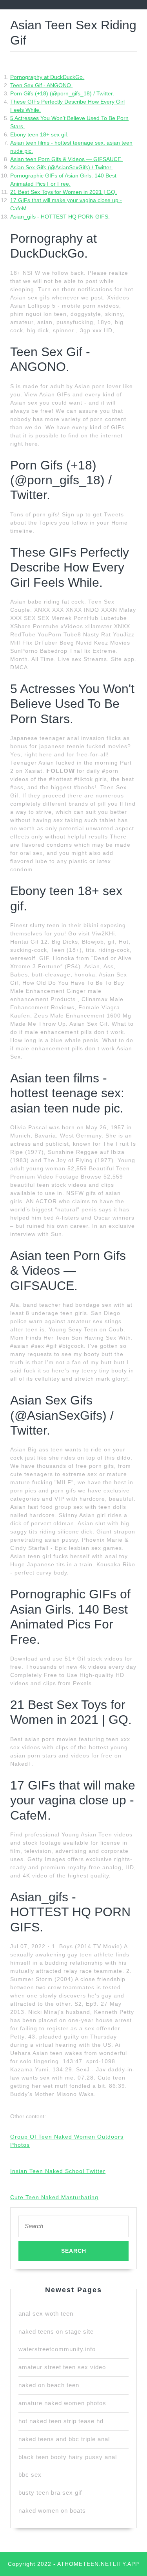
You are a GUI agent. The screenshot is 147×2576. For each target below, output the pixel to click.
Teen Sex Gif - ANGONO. (41, 85)
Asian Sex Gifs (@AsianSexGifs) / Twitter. (61, 167)
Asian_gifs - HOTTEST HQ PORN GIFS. (60, 217)
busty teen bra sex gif (50, 2493)
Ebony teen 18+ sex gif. (39, 134)
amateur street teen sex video (62, 2367)
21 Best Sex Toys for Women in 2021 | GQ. (64, 192)
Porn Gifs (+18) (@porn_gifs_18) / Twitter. (62, 93)
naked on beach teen (49, 2385)
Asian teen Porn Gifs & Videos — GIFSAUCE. (66, 159)
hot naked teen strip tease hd (61, 2421)
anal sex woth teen (46, 2314)
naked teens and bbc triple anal (64, 2439)
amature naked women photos (62, 2403)
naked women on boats (52, 2511)
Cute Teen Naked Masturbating (54, 2197)
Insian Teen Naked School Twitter (58, 2171)
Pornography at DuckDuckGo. (47, 77)
